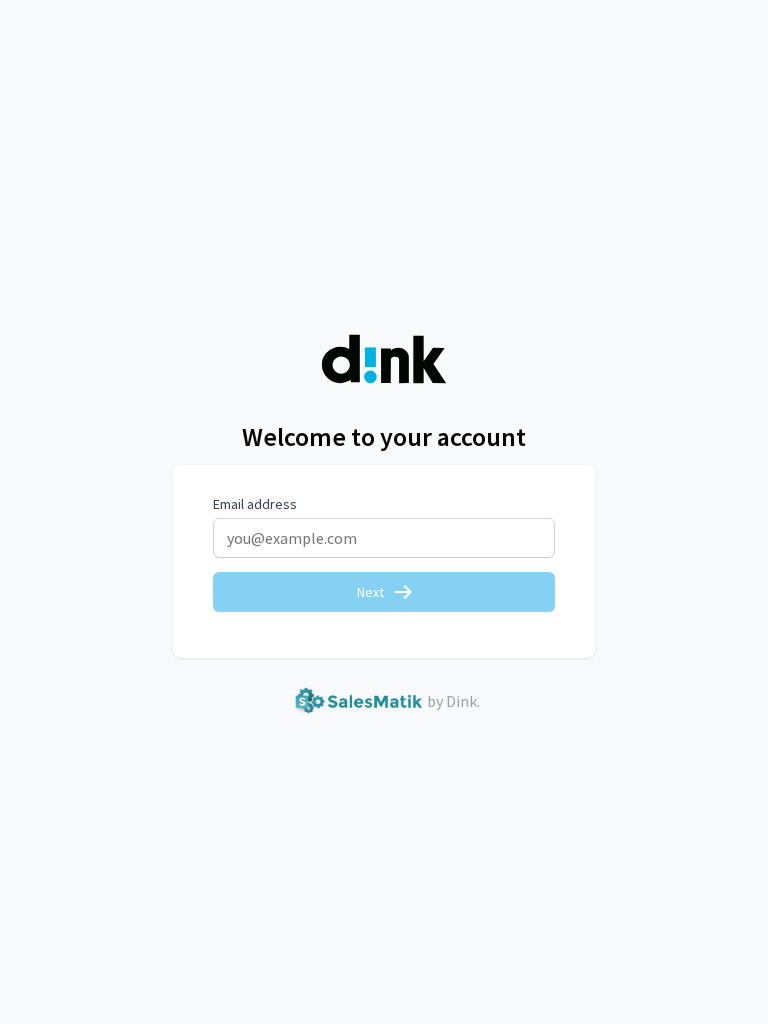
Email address (255, 504)
